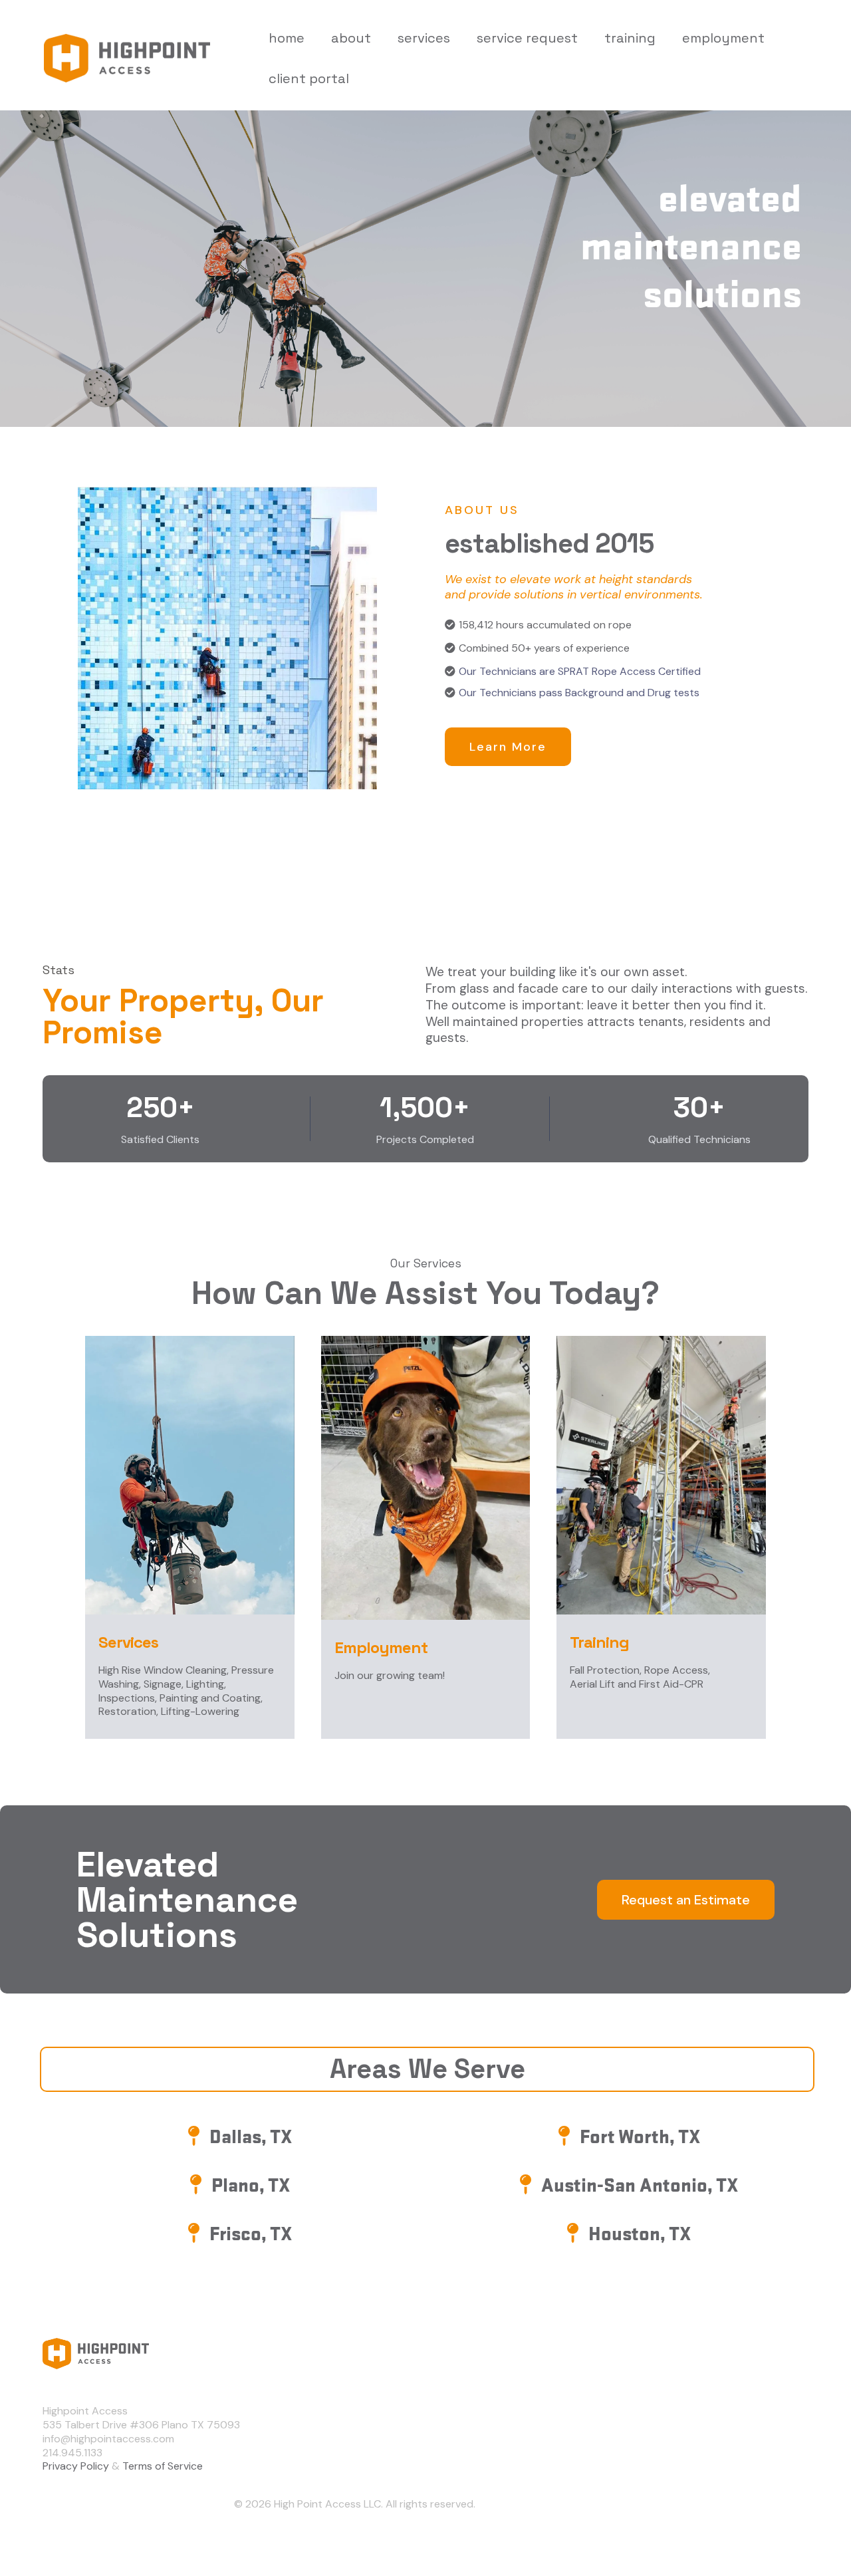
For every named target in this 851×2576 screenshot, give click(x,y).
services (424, 38)
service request (527, 38)
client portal (309, 78)
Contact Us (707, 2458)
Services (700, 2434)
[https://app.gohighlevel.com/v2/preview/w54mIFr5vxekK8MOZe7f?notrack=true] (354, 2354)
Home (693, 2387)
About (695, 2411)
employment (723, 38)
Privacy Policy (76, 2466)
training (630, 38)
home (287, 38)
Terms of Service (163, 2466)
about (351, 38)
